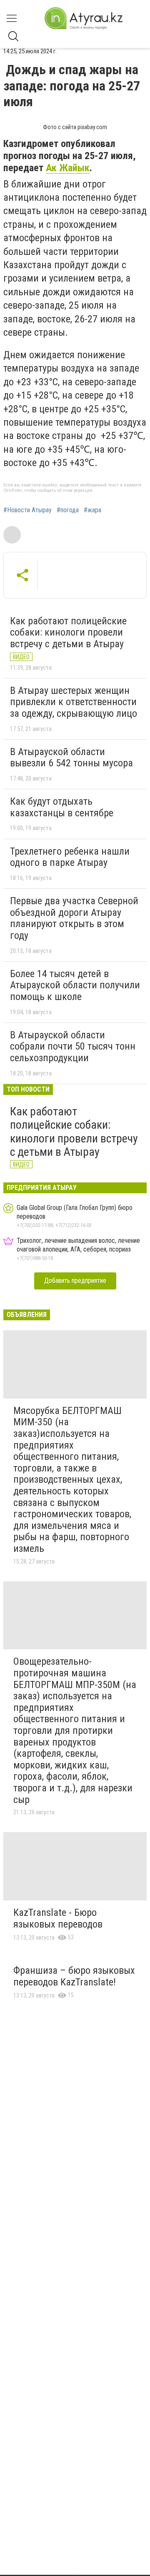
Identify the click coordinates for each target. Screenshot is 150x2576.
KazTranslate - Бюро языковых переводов (58, 1918)
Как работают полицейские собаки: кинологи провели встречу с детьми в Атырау (68, 632)
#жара (92, 510)
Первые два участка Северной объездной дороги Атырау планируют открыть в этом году (74, 918)
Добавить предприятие (75, 1281)
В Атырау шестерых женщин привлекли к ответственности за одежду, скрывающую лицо (74, 702)
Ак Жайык (68, 168)
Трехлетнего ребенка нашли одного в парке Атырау (70, 857)
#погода (68, 510)
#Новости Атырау (27, 510)
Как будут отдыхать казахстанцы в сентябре (62, 807)
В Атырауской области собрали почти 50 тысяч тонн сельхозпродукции (73, 1046)
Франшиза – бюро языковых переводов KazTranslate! (74, 1976)
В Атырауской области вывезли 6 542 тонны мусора (71, 758)
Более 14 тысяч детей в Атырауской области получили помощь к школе (75, 985)
